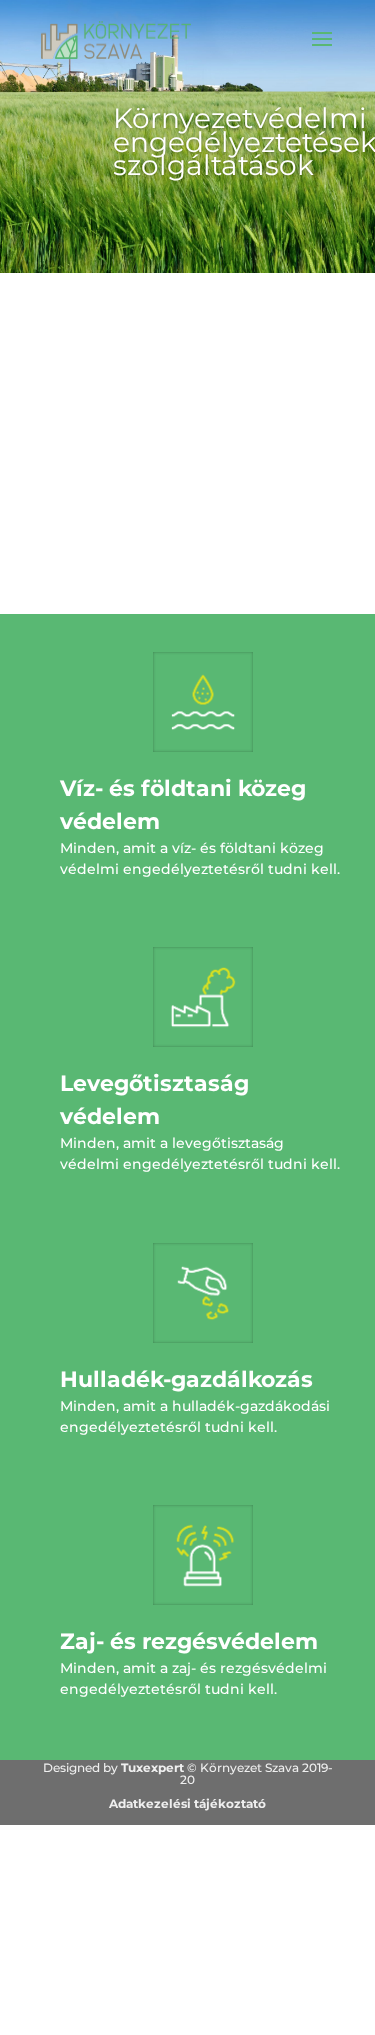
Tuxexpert (152, 1767)
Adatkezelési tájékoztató (187, 1803)
